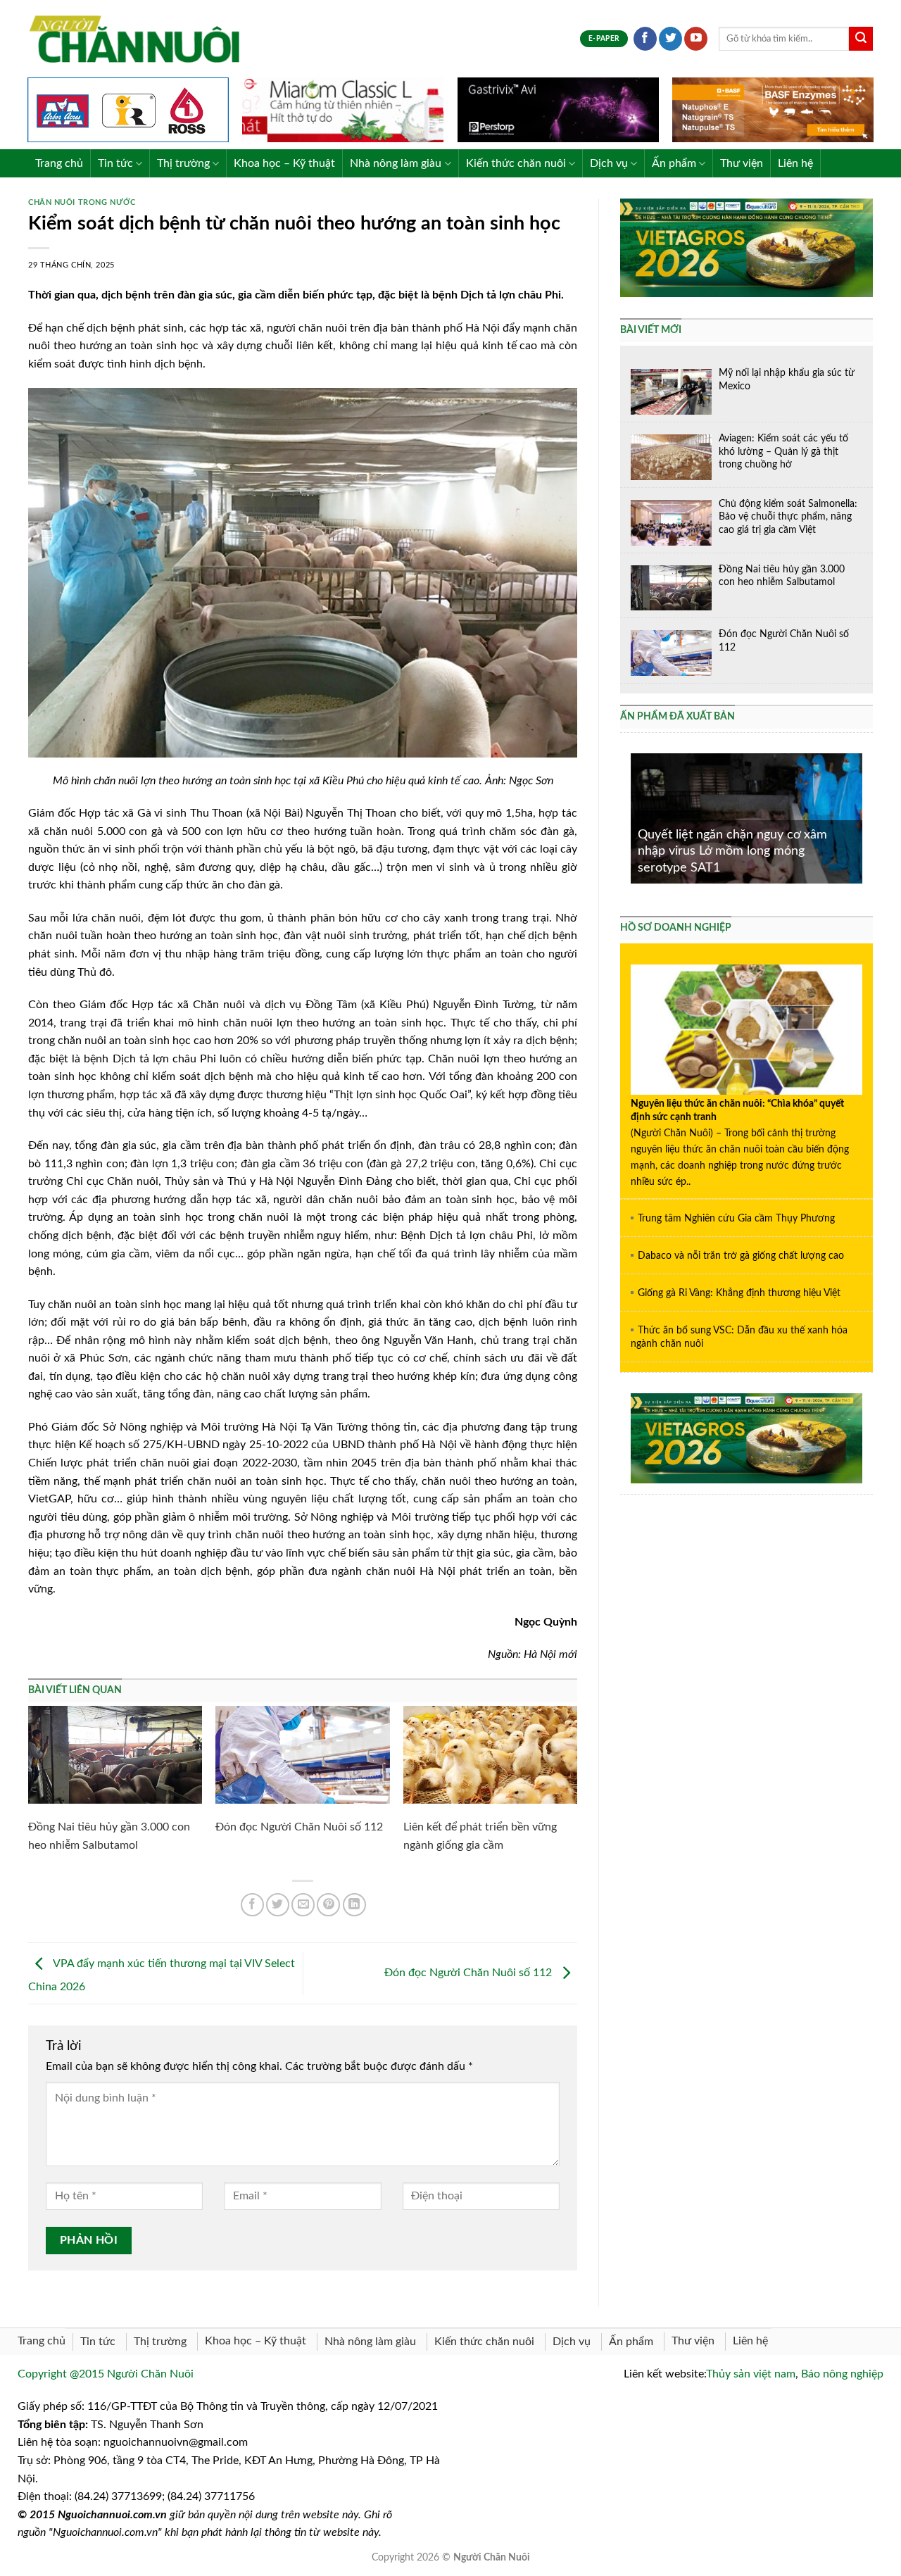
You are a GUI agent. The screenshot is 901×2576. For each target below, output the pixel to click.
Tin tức (115, 163)
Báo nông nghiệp (842, 2374)
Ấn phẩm (674, 163)
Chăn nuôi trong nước (82, 202)
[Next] (865, 817)
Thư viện (742, 163)
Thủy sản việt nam (751, 2374)
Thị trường (183, 163)
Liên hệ (795, 163)
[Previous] (628, 817)
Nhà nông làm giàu (396, 163)
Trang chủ (59, 163)
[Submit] (861, 39)
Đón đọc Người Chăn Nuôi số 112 (299, 1827)
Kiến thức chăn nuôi (516, 163)
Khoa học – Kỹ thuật (284, 163)
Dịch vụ (609, 163)
